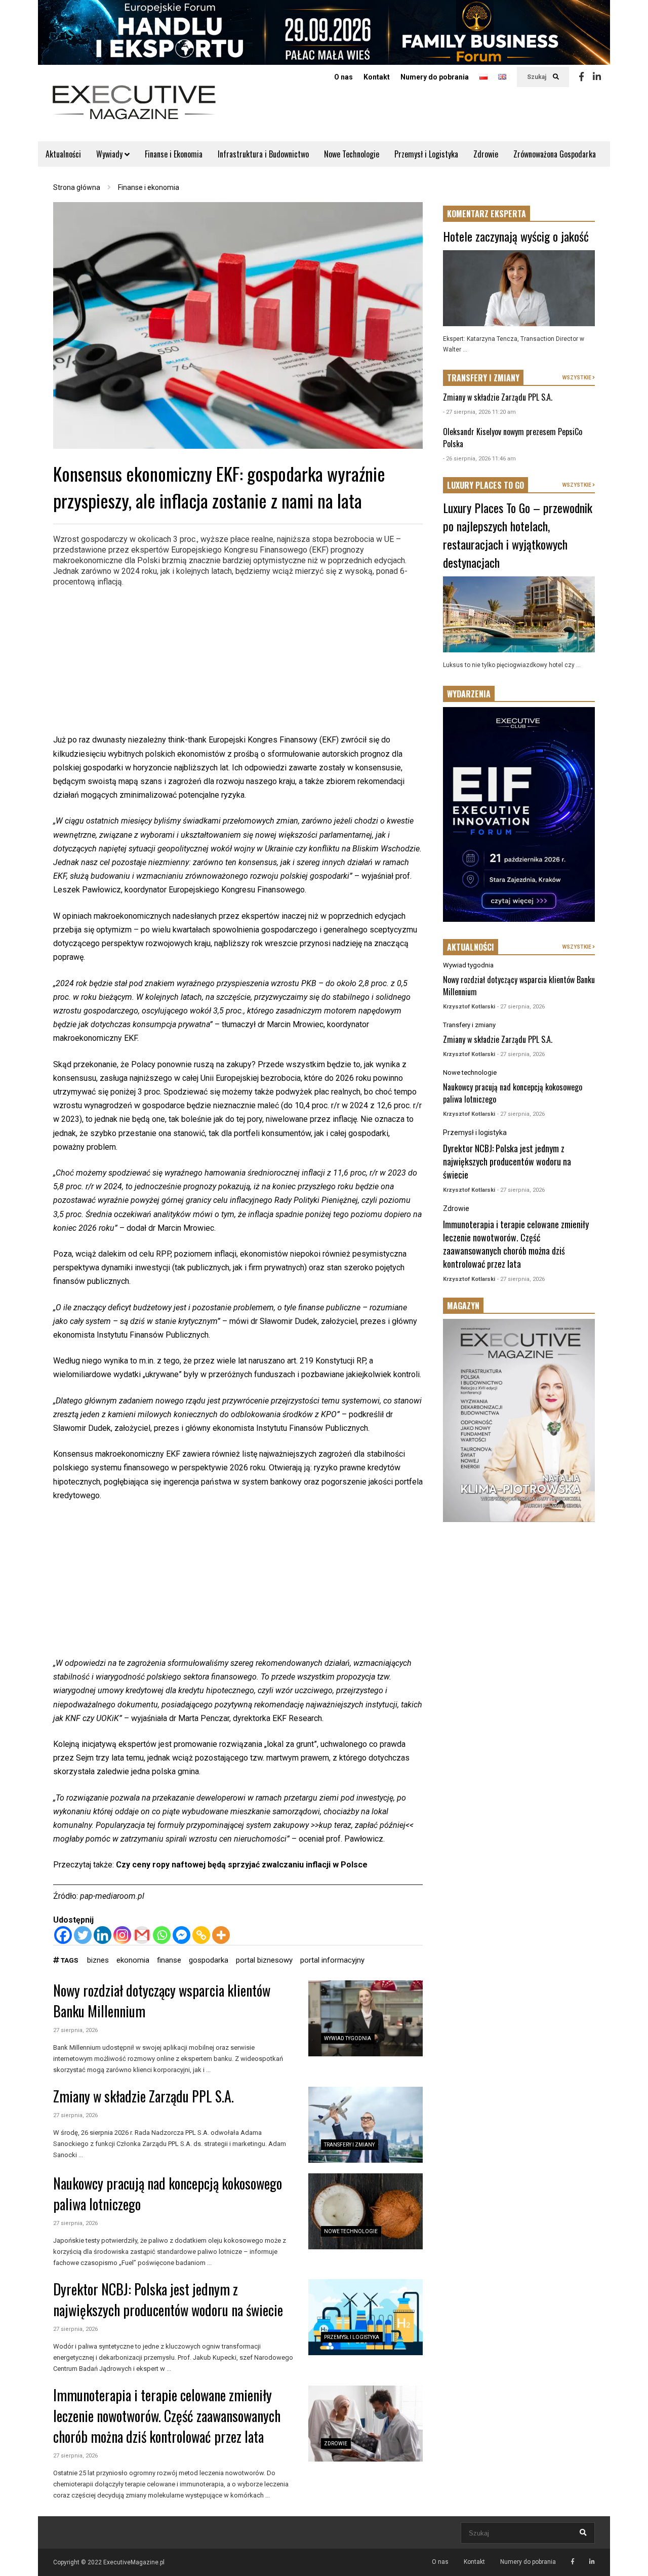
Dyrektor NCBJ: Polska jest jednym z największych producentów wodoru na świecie (168, 2299)
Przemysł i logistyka (352, 2337)
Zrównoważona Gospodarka (555, 154)
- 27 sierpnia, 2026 (521, 1007)
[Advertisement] (238, 662)
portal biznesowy (264, 1960)
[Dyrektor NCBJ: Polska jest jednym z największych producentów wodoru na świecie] (366, 2317)
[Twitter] (83, 1935)
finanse (169, 1960)
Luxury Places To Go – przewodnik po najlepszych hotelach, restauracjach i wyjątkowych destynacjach (518, 535)
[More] (221, 1935)
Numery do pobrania (435, 77)
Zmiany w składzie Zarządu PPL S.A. (144, 2096)
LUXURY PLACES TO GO (485, 485)
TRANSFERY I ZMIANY (483, 378)
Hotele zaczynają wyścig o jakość (516, 236)
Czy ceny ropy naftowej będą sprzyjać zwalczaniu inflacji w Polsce (242, 1865)
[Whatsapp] (162, 1935)
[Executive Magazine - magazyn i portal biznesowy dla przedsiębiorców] (134, 109)
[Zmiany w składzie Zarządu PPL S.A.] (366, 2125)
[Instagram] (122, 1935)
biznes (98, 1960)
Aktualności (63, 154)
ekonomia (133, 1960)
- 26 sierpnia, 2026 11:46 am (479, 459)
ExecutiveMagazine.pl (134, 2562)
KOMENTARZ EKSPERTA (487, 214)
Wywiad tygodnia (348, 2038)
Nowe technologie (351, 2231)
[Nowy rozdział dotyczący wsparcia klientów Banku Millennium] (366, 2018)
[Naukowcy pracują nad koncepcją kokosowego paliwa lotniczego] (366, 2211)
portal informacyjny (332, 1960)
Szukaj (537, 77)
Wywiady (110, 154)
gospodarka (209, 1960)
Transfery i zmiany (349, 2145)
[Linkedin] (597, 77)
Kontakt (377, 77)
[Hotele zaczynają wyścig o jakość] (519, 288)
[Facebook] (581, 77)
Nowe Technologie (352, 154)
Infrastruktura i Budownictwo (263, 154)
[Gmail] (142, 1935)
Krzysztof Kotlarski (469, 1007)
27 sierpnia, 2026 (75, 2030)
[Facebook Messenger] (181, 1935)
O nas (343, 77)
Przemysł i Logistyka (426, 154)
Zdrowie (486, 154)
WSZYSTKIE (577, 378)
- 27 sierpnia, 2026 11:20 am (479, 412)
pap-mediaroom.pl (112, 1896)
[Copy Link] (201, 1935)
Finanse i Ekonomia (174, 154)
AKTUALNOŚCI (471, 947)
